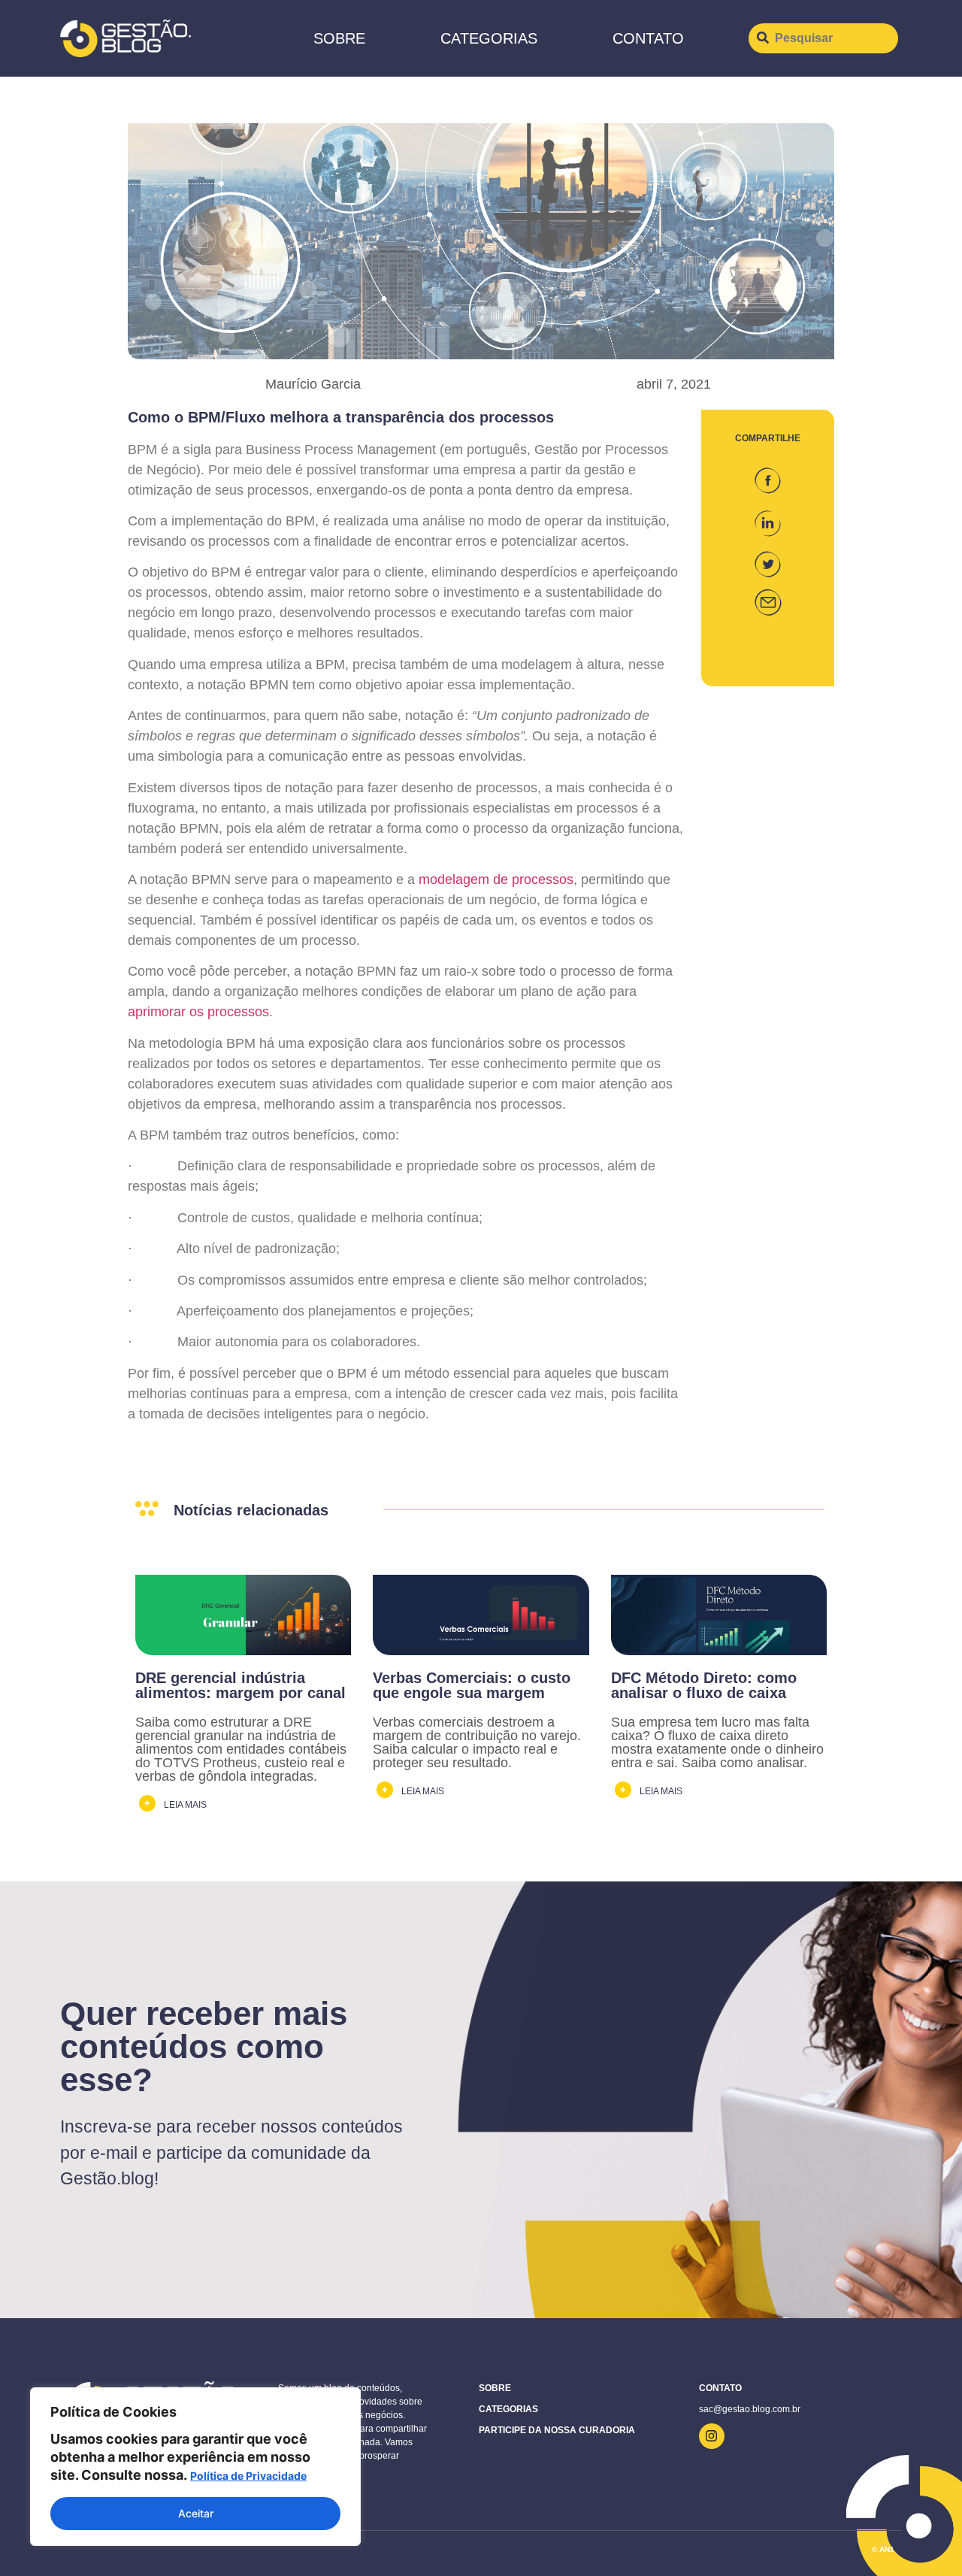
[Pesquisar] (823, 38)
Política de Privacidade (248, 2476)
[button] (768, 475)
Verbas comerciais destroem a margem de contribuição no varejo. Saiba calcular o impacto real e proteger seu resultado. (477, 1742)
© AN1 (883, 2549)
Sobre (339, 38)
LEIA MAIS (185, 1805)
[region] (195, 2467)
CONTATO (648, 38)
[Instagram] (712, 2436)
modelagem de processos (496, 879)
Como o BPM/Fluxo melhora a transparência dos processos (341, 417)
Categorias (489, 38)
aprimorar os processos (198, 1012)
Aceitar (196, 2513)
